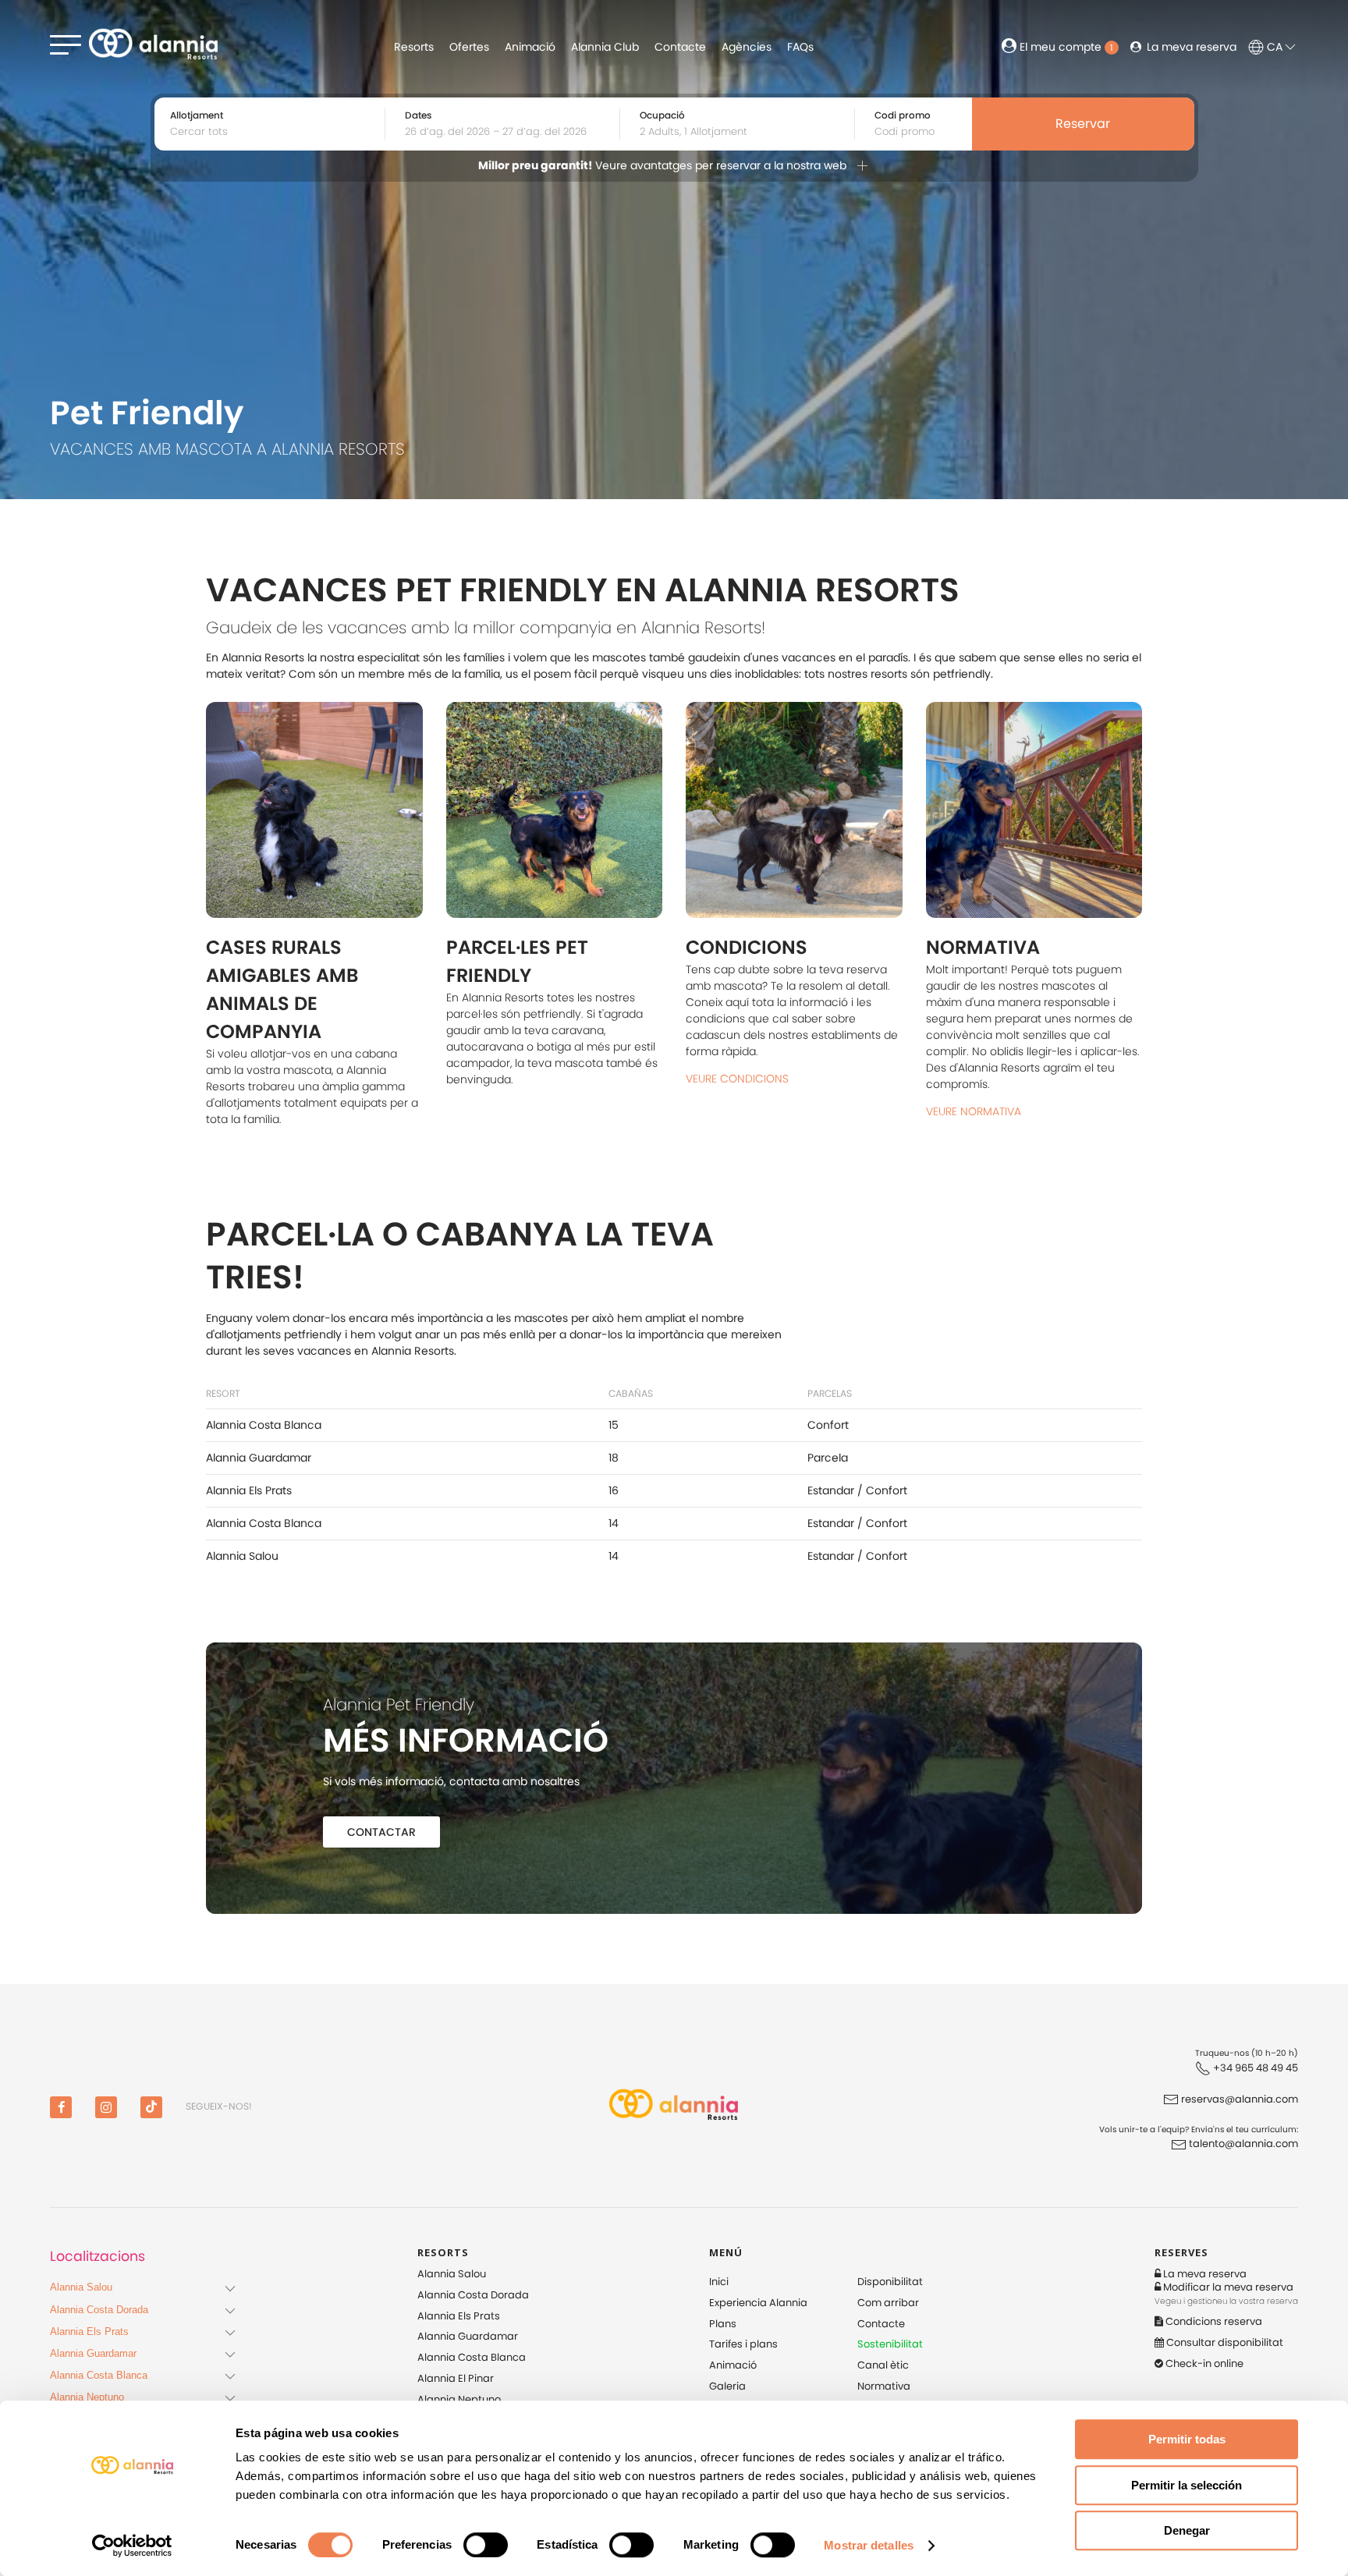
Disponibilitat (890, 2282)
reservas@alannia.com (1238, 2099)
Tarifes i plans (743, 2344)
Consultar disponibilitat (1224, 2342)
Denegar (1187, 2530)
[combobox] (508, 132)
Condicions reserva (1213, 2321)
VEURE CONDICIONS (737, 1079)
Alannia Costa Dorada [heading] (99, 2310)
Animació (530, 47)
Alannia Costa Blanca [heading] (99, 2375)
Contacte (680, 47)
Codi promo (903, 115)
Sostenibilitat (890, 2344)
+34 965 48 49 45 (1254, 2068)
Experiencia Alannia (758, 2303)
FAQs (800, 47)
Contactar (381, 1832)
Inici (719, 2282)
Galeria (727, 2386)
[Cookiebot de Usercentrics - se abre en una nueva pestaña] (132, 2546)
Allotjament (197, 115)
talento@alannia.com (1242, 2144)
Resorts (414, 47)
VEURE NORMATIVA (974, 1111)
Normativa (884, 2386)
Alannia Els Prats (459, 2316)
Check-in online (1203, 2363)
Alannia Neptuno (459, 2399)
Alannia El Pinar (456, 2378)
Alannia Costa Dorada (473, 2295)
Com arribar (888, 2303)
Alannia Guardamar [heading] (93, 2353)
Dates (418, 115)
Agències (747, 47)
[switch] (486, 2545)
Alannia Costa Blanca (472, 2357)
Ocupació (662, 115)
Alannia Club (605, 47)
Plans (723, 2324)
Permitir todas (1187, 2439)
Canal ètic (883, 2365)
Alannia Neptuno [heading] (87, 2397)
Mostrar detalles (869, 2545)
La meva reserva (1190, 47)
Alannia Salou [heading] (81, 2287)
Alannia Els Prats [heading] (89, 2332)
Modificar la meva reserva (1227, 2287)
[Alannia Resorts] (674, 2107)
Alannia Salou (452, 2274)
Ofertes (469, 47)
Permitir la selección (1187, 2485)
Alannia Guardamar (468, 2336)
